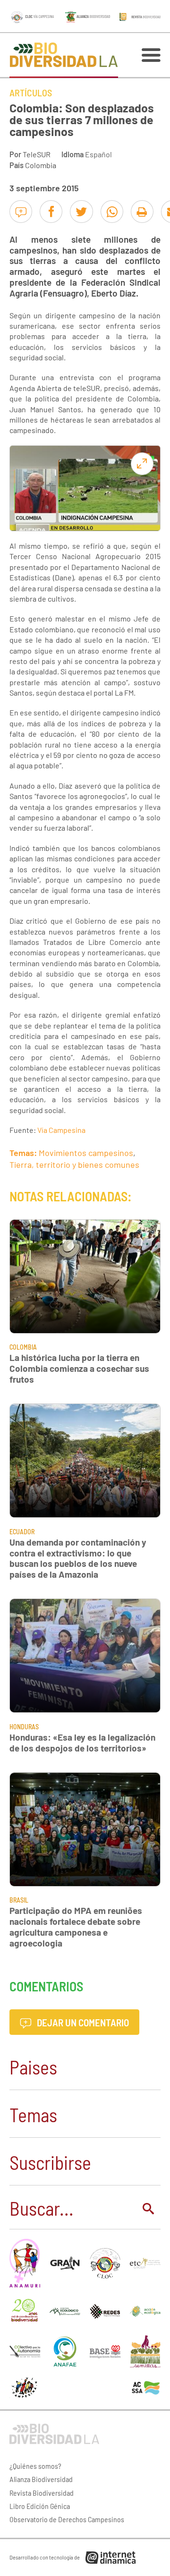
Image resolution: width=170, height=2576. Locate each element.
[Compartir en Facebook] (51, 212)
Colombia (41, 165)
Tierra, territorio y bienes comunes (74, 1165)
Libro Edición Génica (40, 2506)
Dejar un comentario (82, 2022)
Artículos (31, 93)
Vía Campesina (61, 1130)
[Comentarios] (21, 212)
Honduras (24, 1727)
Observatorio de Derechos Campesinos (67, 2519)
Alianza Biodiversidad (41, 2479)
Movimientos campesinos (86, 1153)
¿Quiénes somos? (35, 2466)
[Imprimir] (142, 212)
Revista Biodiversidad (42, 2493)
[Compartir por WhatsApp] (112, 212)
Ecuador (22, 1532)
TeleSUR (37, 154)
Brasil (19, 1900)
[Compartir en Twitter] (81, 212)
